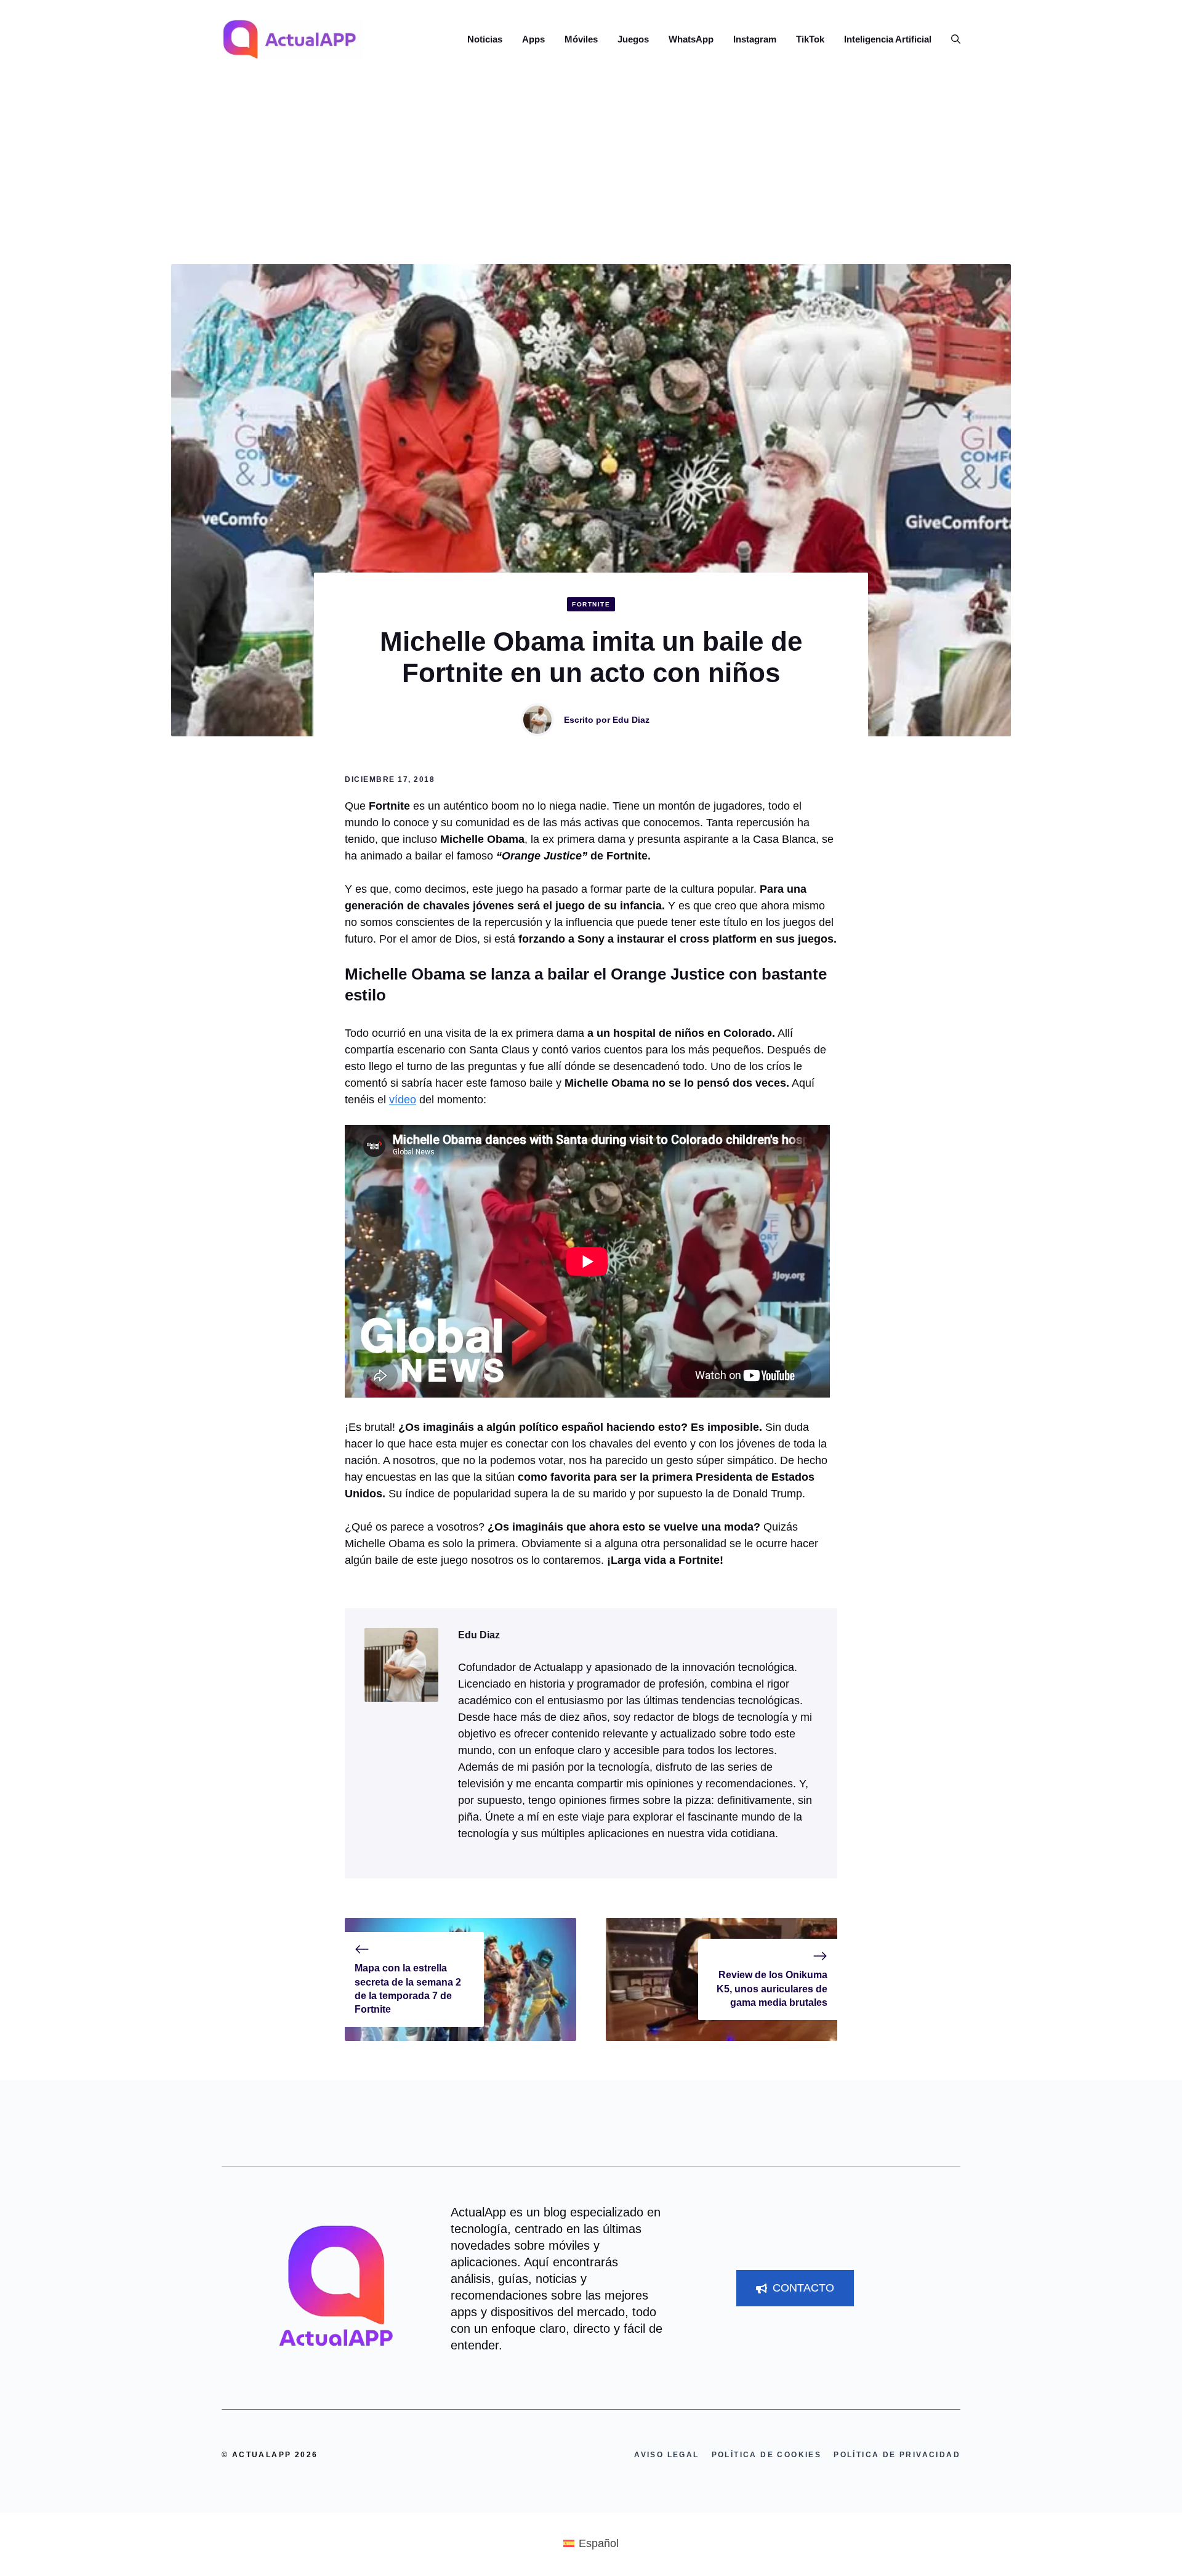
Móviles (581, 39)
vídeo (403, 1100)
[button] (951, 39)
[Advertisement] (591, 172)
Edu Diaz (631, 720)
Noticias (485, 39)
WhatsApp (691, 39)
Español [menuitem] (599, 2543)
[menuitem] (591, 2543)
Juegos (633, 39)
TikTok (810, 39)
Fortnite (591, 604)
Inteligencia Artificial (888, 39)
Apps (533, 39)
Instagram (755, 39)
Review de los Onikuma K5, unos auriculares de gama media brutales (772, 1989)
